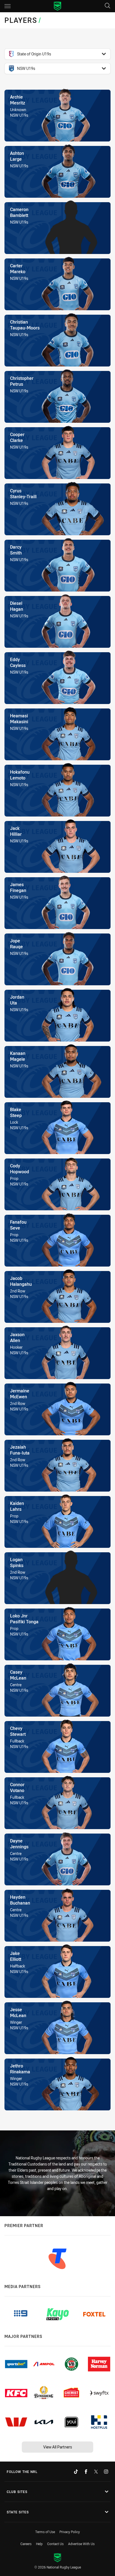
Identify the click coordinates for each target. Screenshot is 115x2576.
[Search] (107, 6)
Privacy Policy (70, 2532)
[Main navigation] (8, 6)
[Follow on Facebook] (86, 2472)
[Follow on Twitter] (96, 2472)
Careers (26, 2544)
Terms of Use (45, 2532)
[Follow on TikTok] (76, 2472)
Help (39, 2544)
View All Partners (58, 2447)
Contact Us (55, 2544)
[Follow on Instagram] (106, 2472)
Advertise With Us (81, 2544)
